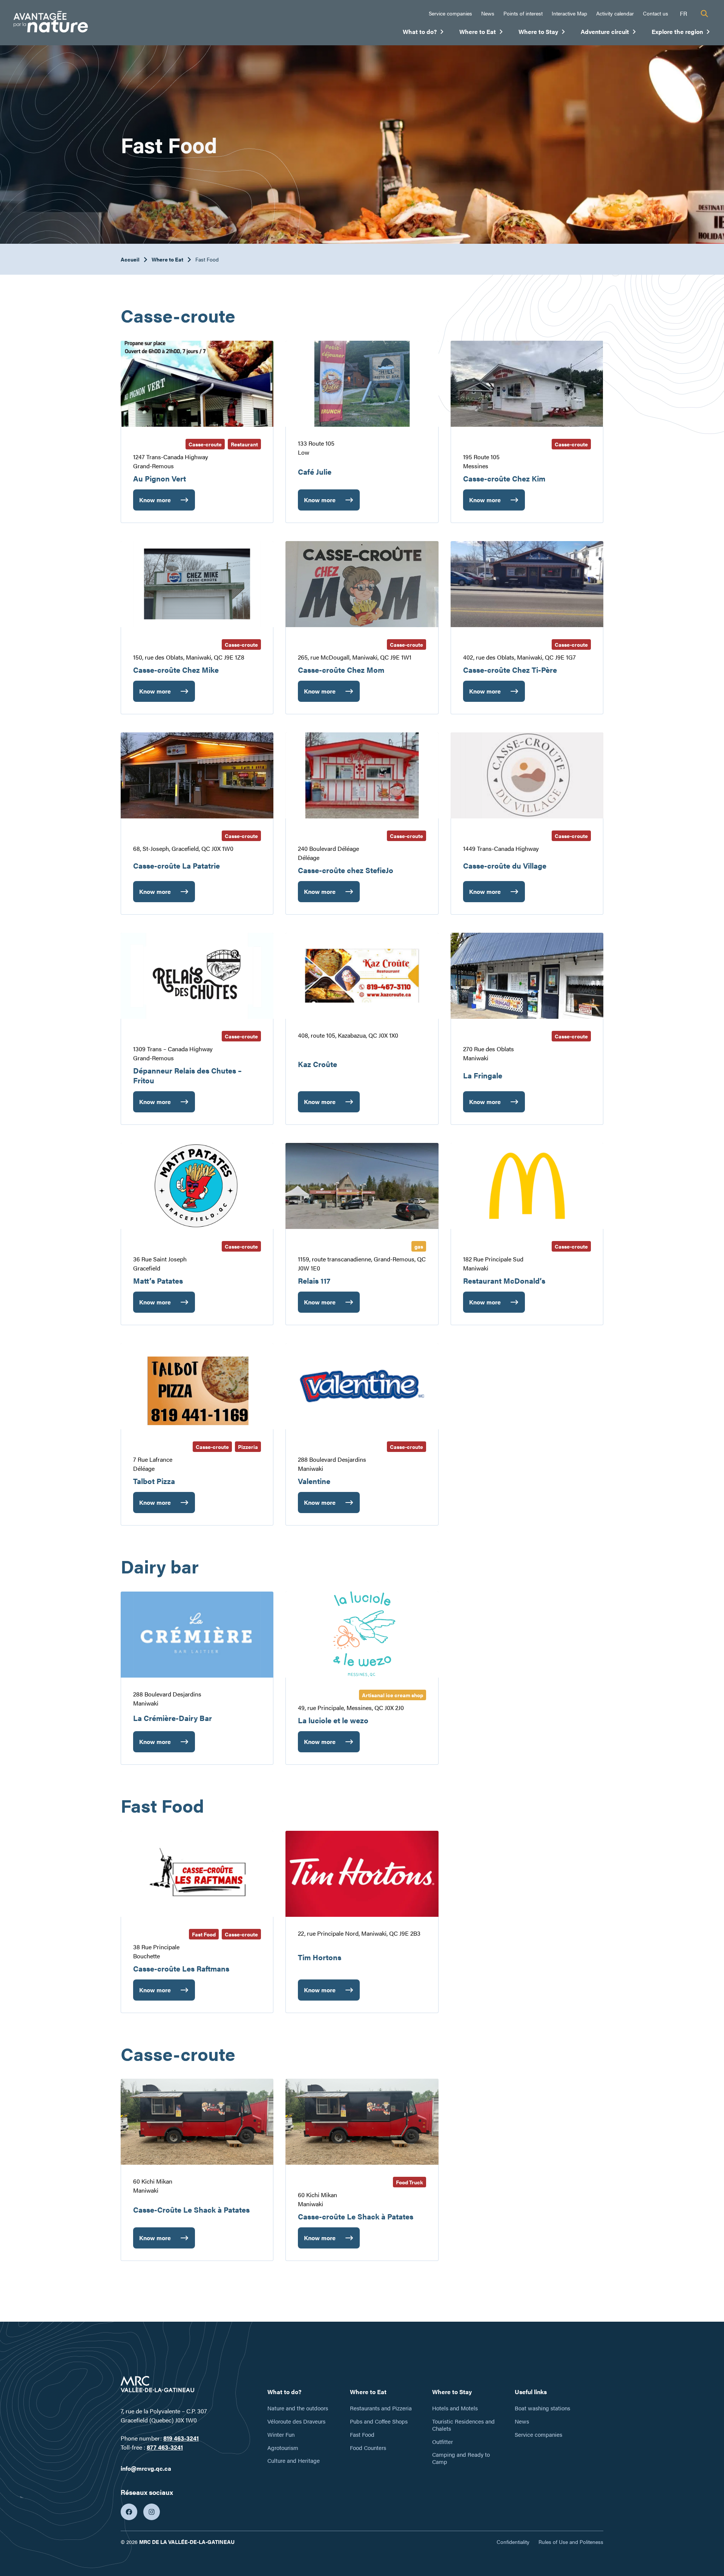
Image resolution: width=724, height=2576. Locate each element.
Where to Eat (481, 33)
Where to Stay (542, 33)
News (488, 13)
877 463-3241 (165, 2447)
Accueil (130, 259)
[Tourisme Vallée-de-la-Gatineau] (51, 23)
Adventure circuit (609, 33)
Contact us (656, 13)
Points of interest (523, 13)
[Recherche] (704, 14)
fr (683, 13)
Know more (155, 503)
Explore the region (681, 33)
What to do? (423, 33)
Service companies (450, 13)
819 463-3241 (181, 2438)
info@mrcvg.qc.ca (146, 2468)
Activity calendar (615, 13)
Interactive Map (569, 13)
